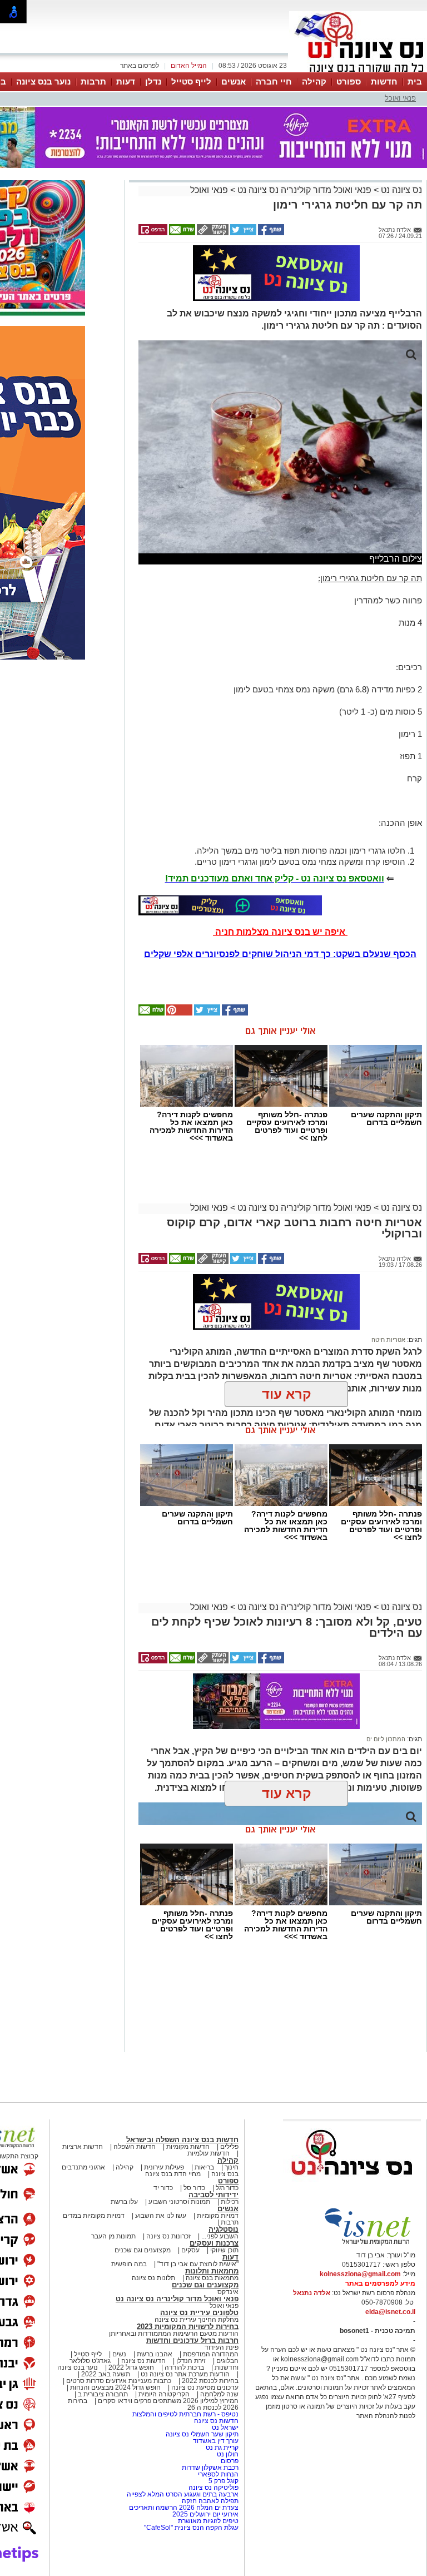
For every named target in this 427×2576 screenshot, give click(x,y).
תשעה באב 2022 (106, 2374)
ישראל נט (224, 2428)
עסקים (190, 2250)
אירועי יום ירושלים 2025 (205, 2514)
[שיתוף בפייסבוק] (270, 233)
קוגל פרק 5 (224, 2481)
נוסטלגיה (224, 2229)
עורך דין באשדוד (216, 2441)
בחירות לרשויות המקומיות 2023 (188, 2327)
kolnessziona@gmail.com (360, 2274)
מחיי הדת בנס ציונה (173, 2174)
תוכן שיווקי (224, 2250)
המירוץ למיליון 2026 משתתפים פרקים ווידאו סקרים (167, 2401)
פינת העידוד (222, 2347)
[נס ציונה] (358, 71)
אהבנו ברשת (155, 2354)
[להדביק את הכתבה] (178, 1013)
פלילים (229, 2147)
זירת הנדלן (190, 2361)
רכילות (230, 2202)
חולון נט (227, 2454)
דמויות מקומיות (217, 2216)
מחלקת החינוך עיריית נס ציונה (197, 2320)
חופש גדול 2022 (131, 2367)
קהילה (314, 81)
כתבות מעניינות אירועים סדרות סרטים (118, 2381)
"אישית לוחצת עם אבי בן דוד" (198, 2264)
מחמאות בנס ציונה (211, 2278)
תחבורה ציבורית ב (103, 2394)
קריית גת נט (222, 2448)
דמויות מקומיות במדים (94, 2216)
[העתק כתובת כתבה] (212, 233)
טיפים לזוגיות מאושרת (208, 2521)
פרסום (229, 2461)
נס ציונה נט (400, 190)
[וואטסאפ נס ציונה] (230, 905)
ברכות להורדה (184, 2367)
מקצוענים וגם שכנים (143, 2250)
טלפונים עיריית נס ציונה (199, 2313)
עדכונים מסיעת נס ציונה (204, 2387)
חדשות (384, 81)
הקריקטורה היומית (164, 2394)
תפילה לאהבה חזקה (210, 2501)
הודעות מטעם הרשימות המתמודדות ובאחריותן (174, 2334)
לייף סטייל (191, 81)
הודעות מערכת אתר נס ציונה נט (184, 2374)
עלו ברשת (124, 2202)
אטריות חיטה (388, 1340)
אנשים (234, 81)
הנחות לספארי (218, 2474)
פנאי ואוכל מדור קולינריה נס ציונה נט (303, 190)
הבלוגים (227, 2361)
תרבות (93, 81)
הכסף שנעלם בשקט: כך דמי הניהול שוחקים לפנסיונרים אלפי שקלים (280, 954)
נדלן (153, 81)
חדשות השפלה (135, 2147)
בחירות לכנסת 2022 (209, 2381)
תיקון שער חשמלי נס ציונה (202, 2434)
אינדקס (228, 2292)
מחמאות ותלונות (212, 2271)
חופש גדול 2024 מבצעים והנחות (115, 2387)
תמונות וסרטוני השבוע (179, 2202)
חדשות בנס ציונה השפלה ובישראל (182, 2140)
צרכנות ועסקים (214, 2243)
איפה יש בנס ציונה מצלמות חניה (280, 932)
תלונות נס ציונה (153, 2278)
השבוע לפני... (220, 2236)
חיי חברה (274, 81)
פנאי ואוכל (400, 98)
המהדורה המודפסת (211, 2354)
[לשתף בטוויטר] (242, 233)
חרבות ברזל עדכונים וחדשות (192, 2340)
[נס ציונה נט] (352, 2186)
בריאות (204, 2167)
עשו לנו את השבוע (161, 2216)
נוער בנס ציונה (43, 81)
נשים (119, 2354)
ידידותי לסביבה (213, 2195)
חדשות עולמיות (208, 2153)
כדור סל (194, 2188)
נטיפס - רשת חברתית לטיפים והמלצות (185, 2414)
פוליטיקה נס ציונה (213, 2488)
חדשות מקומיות (188, 2147)
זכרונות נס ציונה (168, 2236)
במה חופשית (129, 2264)
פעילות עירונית (164, 2167)
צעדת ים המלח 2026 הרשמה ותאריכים (184, 2508)
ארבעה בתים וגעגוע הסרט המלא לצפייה (183, 2494)
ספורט (349, 81)
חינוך (232, 2167)
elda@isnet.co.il (390, 2312)
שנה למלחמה (219, 2394)
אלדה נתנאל (312, 2293)
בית (415, 81)
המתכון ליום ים (386, 1739)
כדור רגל (226, 2188)
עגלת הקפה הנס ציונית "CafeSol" (191, 2528)
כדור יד (163, 2188)
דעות (126, 81)
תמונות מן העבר (113, 2236)
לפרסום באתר (140, 66)
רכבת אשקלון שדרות (210, 2468)
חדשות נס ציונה (143, 2361)
